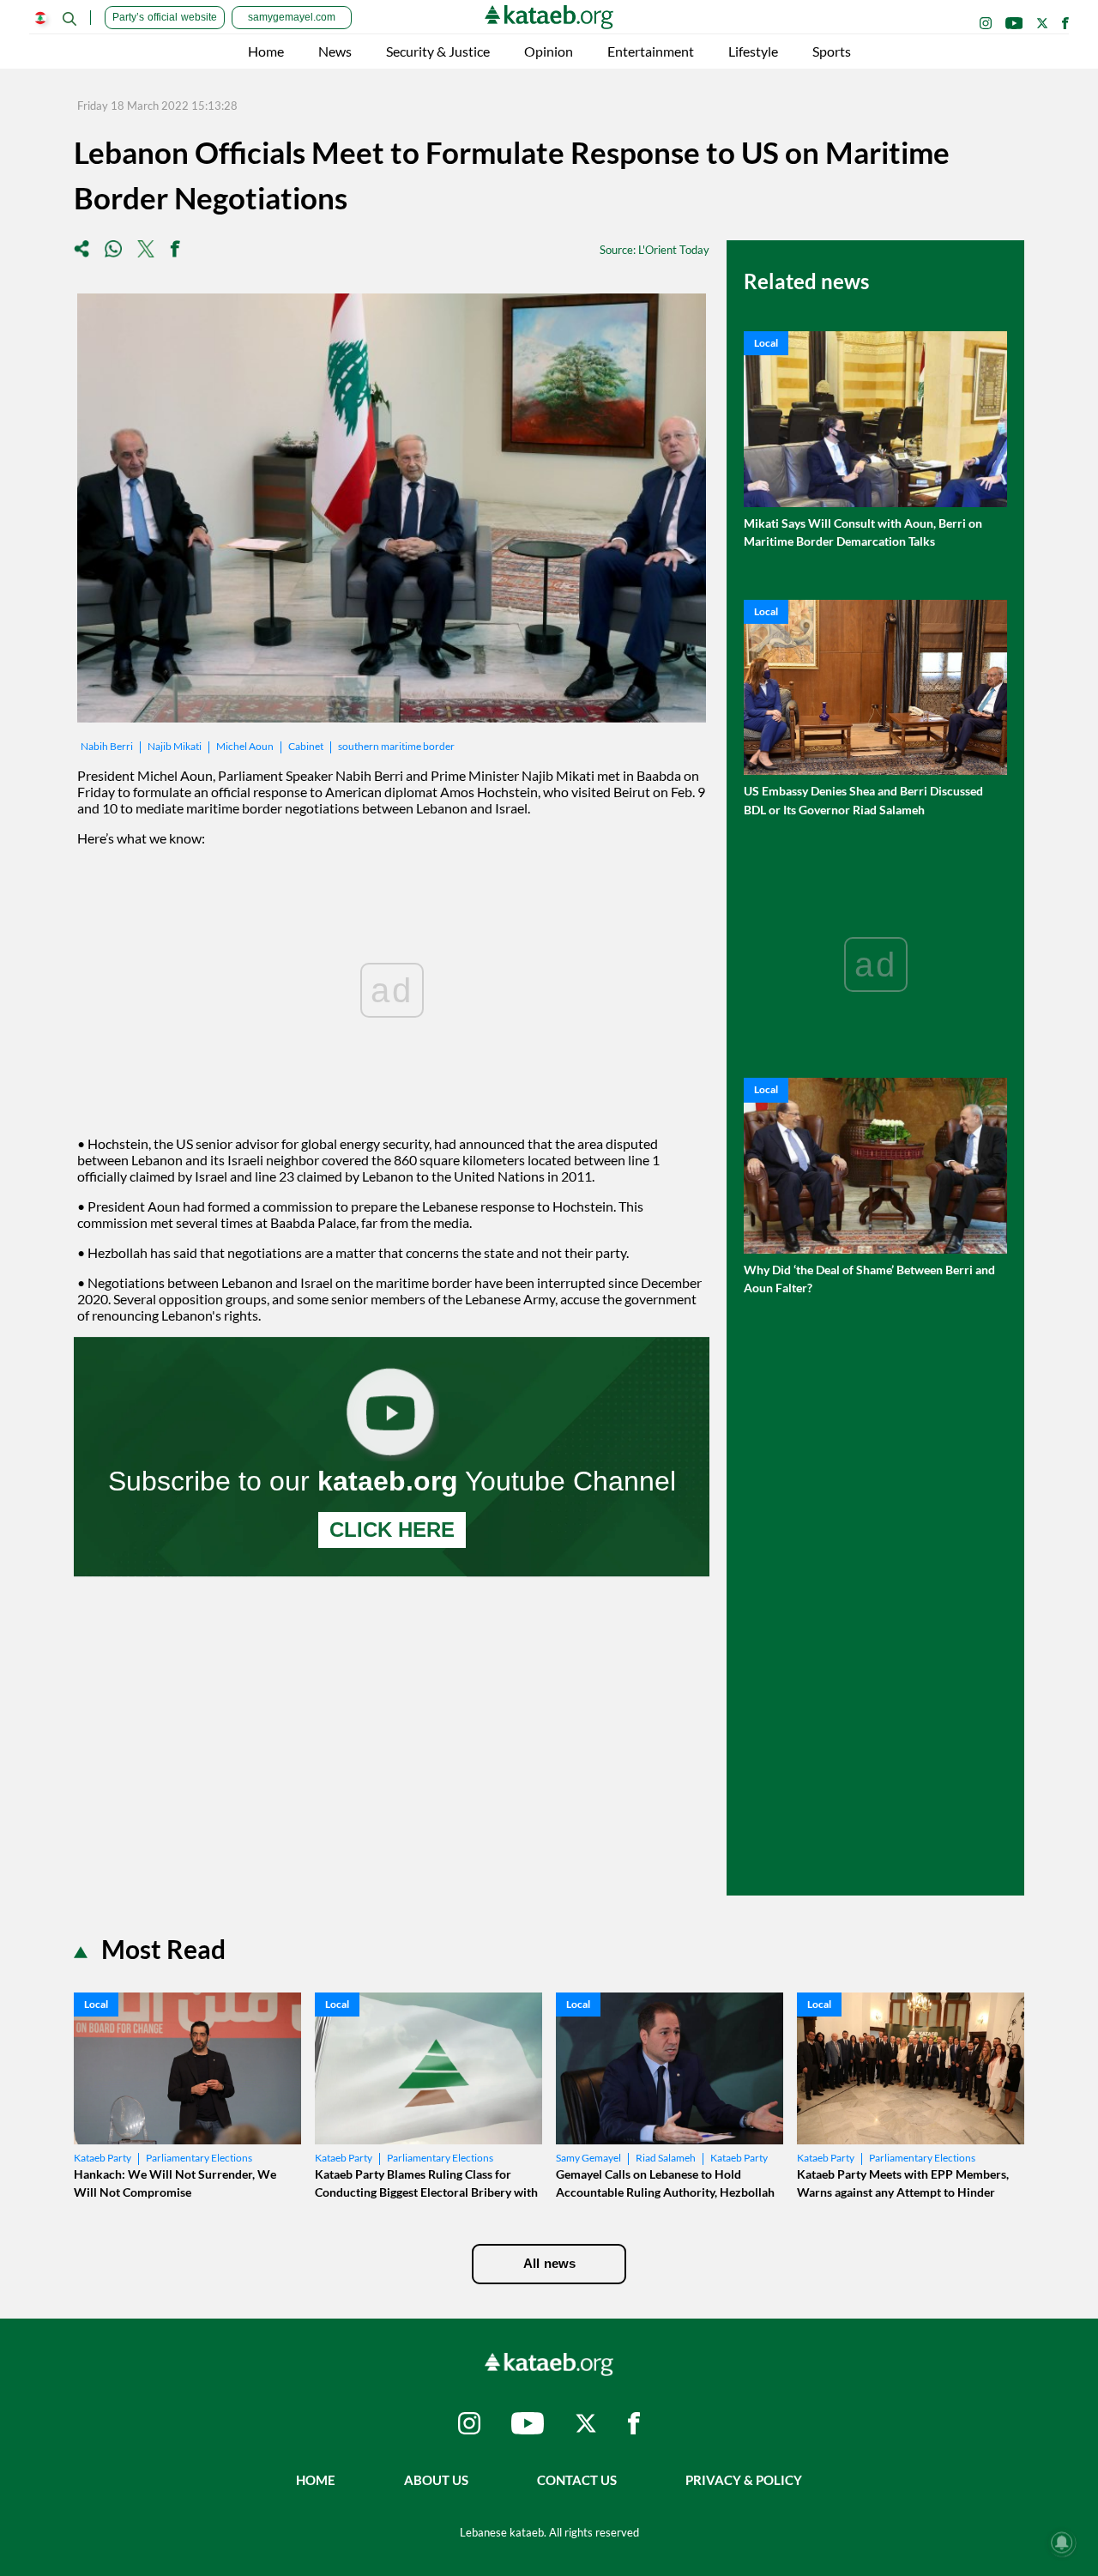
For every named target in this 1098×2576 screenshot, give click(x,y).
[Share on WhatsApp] (113, 250)
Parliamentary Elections (199, 2158)
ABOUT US (436, 2480)
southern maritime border (396, 746)
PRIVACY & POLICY (744, 2480)
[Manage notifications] (1062, 2543)
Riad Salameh (666, 2158)
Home (266, 51)
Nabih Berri (107, 746)
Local (766, 343)
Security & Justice (438, 51)
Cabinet (306, 746)
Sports (832, 51)
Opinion (549, 51)
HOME (316, 2480)
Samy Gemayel (588, 2158)
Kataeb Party (103, 2158)
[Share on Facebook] (175, 250)
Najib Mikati (175, 746)
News (335, 51)
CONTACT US (577, 2480)
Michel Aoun (245, 746)
